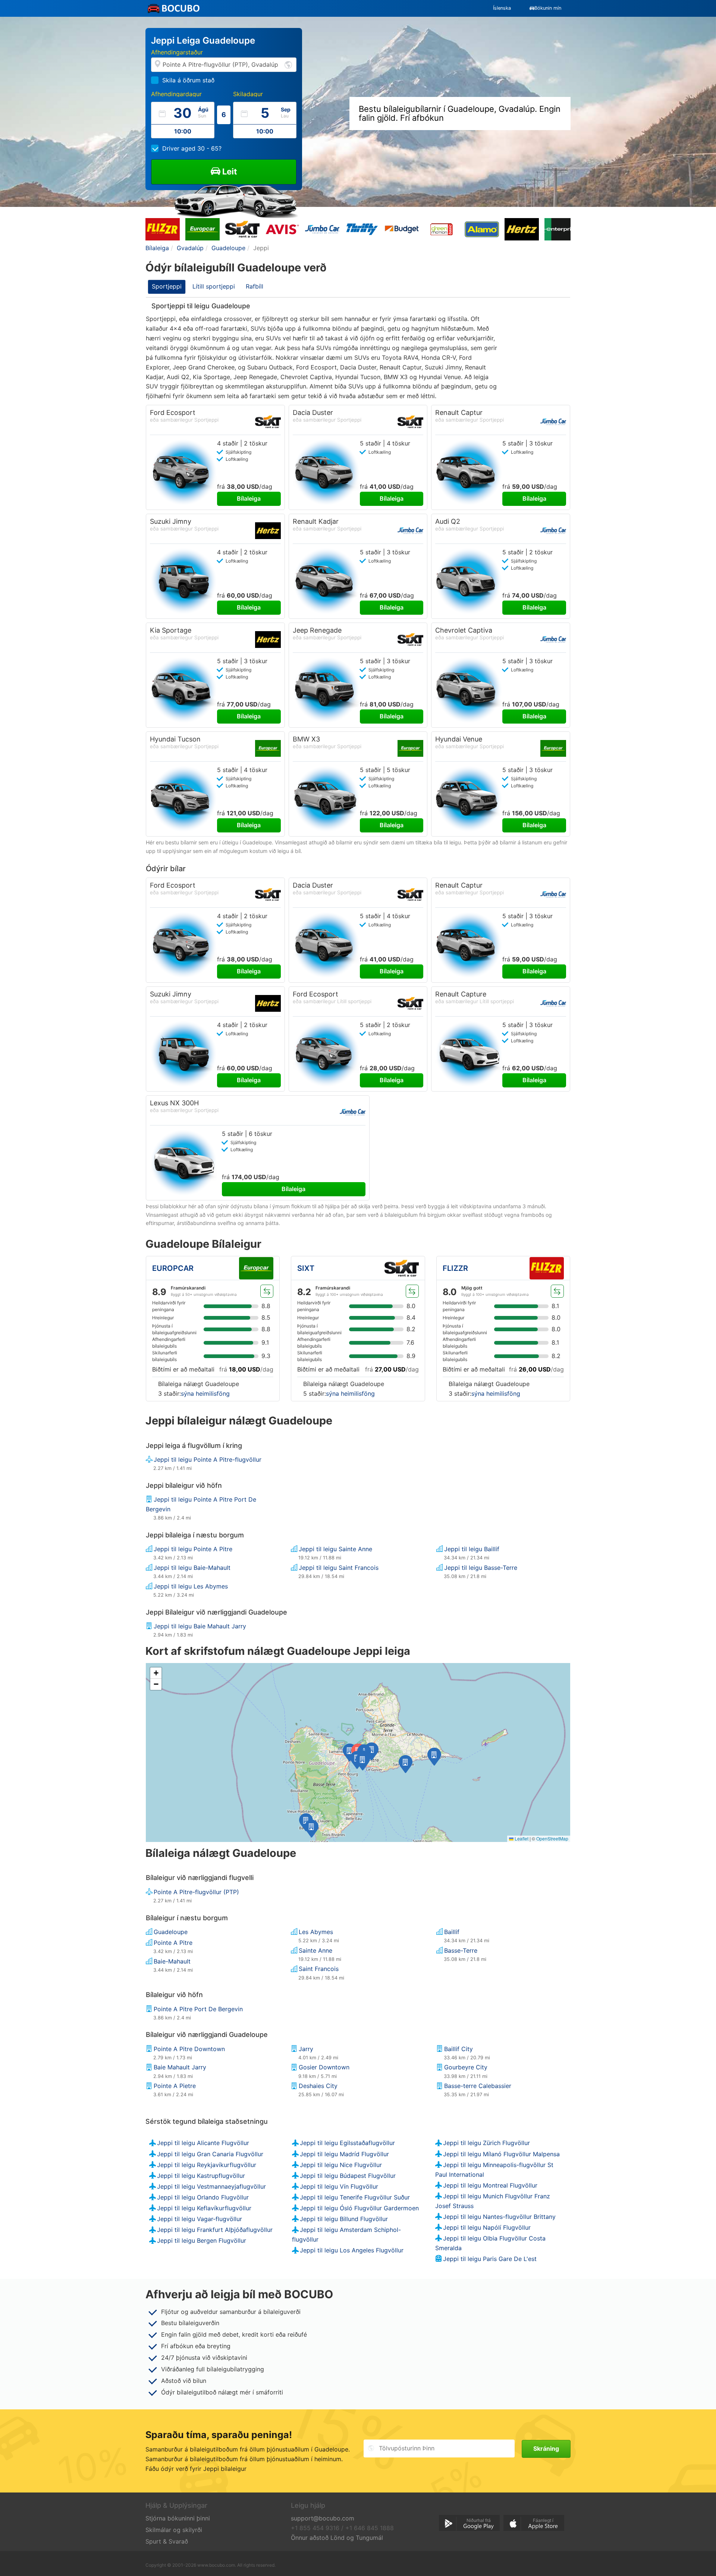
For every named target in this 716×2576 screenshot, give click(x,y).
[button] (350, 1753)
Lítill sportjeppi (214, 286)
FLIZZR (455, 1268)
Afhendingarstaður (177, 52)
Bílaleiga (249, 498)
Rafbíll (255, 286)
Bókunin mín (548, 8)
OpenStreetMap (552, 1838)
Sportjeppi (167, 286)
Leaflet (521, 1838)
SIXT (306, 1268)
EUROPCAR (173, 1268)
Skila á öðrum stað (188, 80)
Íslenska (502, 8)
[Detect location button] (288, 64)
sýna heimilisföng (205, 1394)
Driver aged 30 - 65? (192, 148)
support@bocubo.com (323, 2518)
